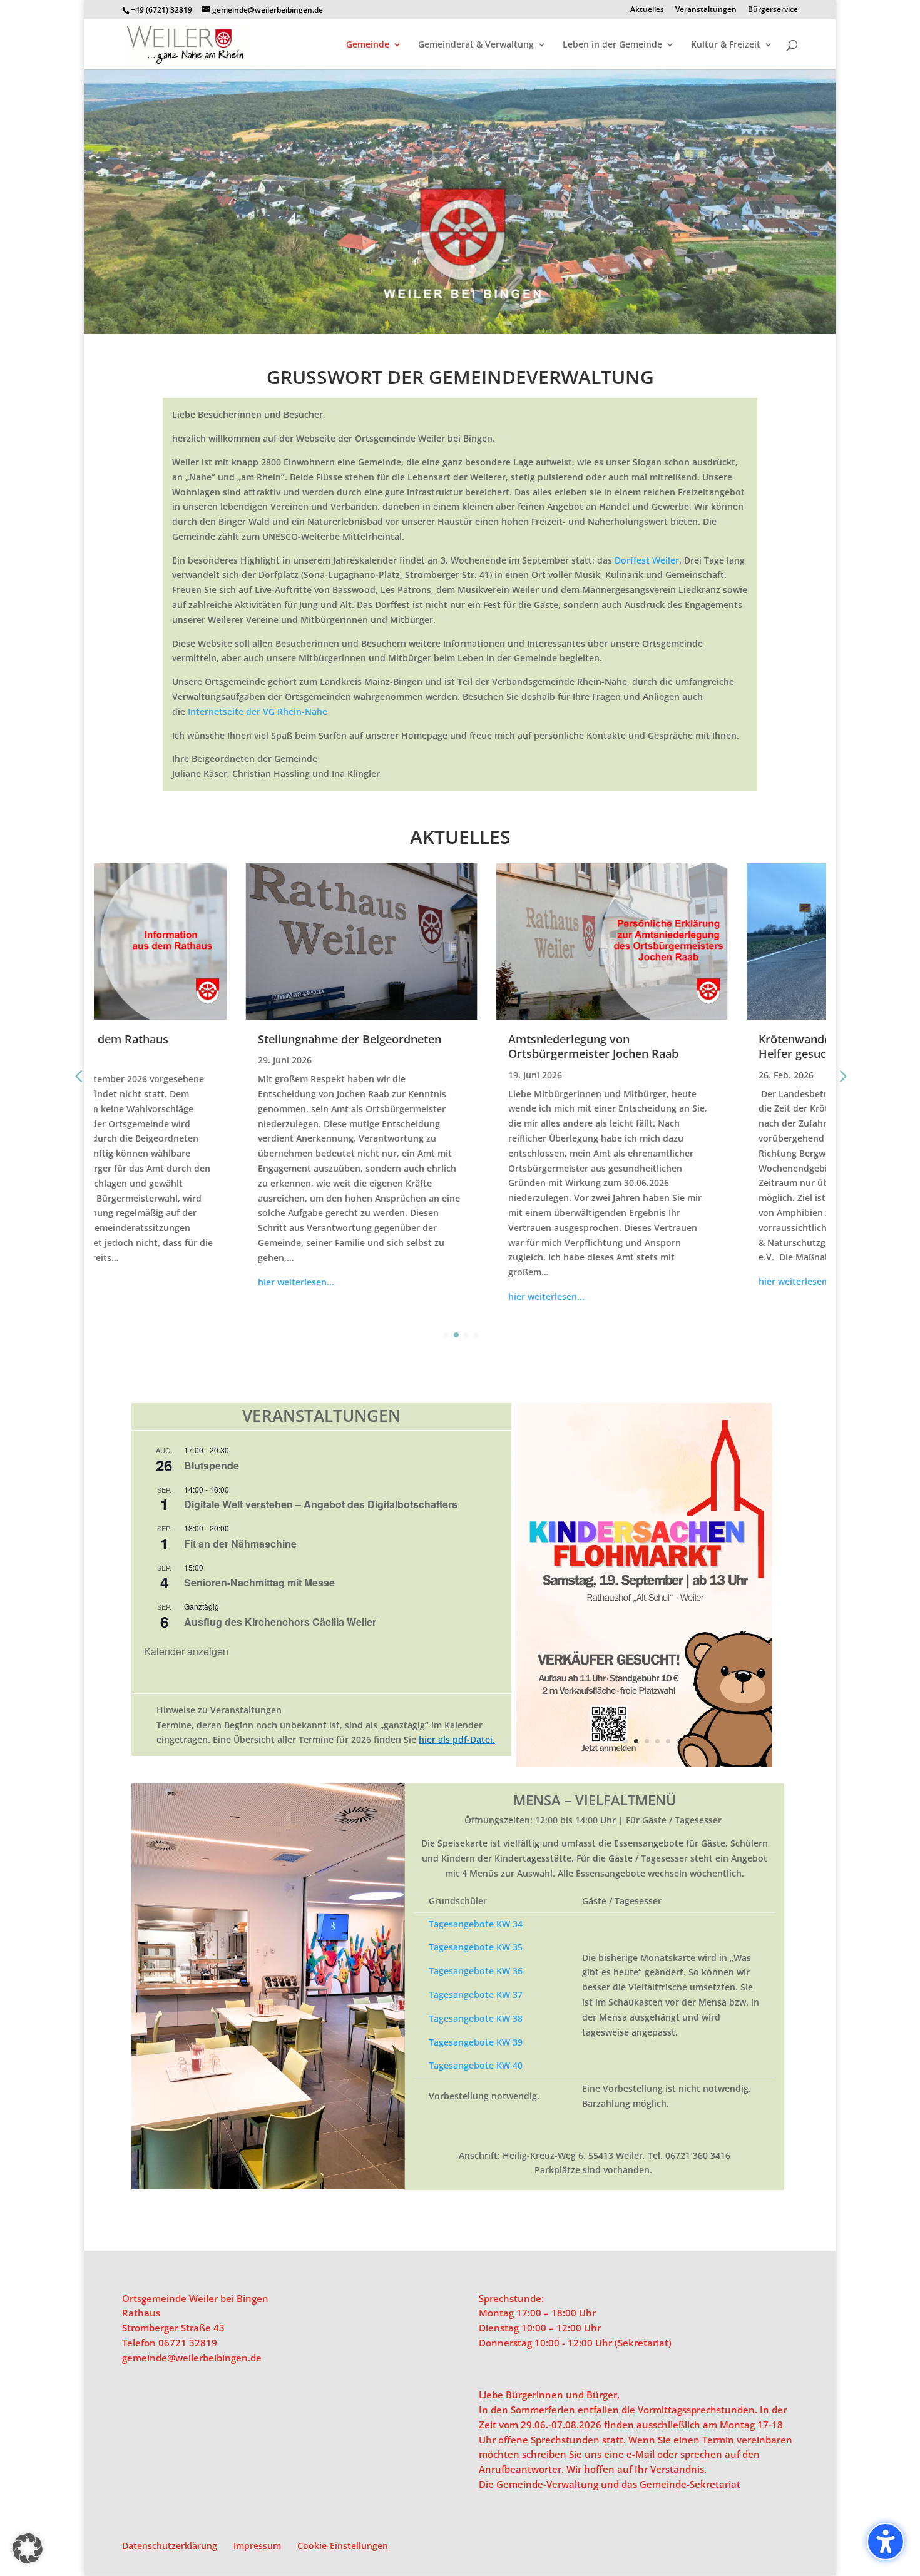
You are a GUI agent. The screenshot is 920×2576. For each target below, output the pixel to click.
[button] (518, 1585)
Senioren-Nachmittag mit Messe (259, 1582)
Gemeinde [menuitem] (368, 45)
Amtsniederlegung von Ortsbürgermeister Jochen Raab (442, 1046)
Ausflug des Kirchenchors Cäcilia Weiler (280, 1622)
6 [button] (679, 1741)
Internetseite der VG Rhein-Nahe (258, 712)
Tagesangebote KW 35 (476, 1947)
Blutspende (212, 1465)
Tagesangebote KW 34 (476, 1924)
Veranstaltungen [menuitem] (706, 10)
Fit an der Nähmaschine (240, 1544)
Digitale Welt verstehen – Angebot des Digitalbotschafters (321, 1504)
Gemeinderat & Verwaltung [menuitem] (476, 45)
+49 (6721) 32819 (161, 10)
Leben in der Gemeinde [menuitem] (612, 45)
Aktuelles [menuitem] (647, 10)
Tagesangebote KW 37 (476, 1995)
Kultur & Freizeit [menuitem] (726, 45)
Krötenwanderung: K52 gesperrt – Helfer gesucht (698, 1046)
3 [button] (647, 1741)
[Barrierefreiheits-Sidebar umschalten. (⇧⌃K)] (886, 2542)
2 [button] (636, 1741)
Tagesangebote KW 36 (476, 1971)
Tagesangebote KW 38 (476, 2018)
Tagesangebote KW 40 (476, 2065)
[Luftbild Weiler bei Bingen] (460, 331)
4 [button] (657, 1741)
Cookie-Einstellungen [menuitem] (343, 2546)
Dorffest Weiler (647, 560)
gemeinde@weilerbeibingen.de (192, 2358)
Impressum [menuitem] (257, 2546)
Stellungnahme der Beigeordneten (199, 1039)
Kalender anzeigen (186, 1651)
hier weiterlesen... (145, 1282)
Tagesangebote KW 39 (476, 2042)
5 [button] (668, 1741)
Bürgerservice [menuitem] (773, 10)
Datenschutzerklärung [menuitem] (170, 2546)
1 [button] (626, 1741)
